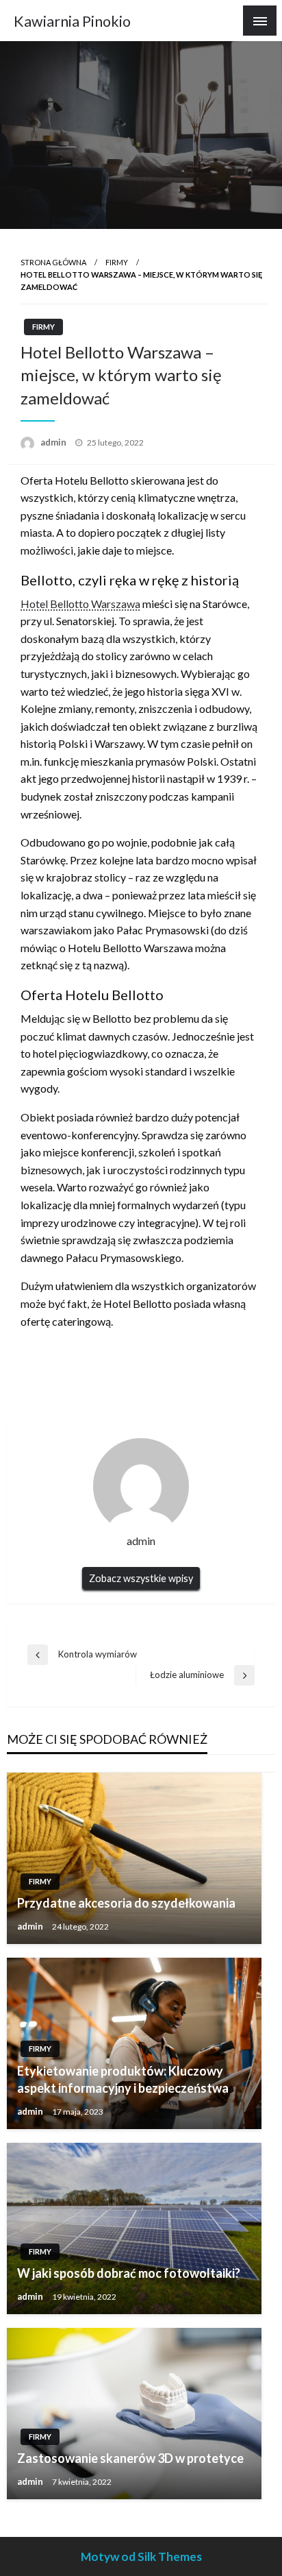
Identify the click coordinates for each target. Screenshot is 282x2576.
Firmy (117, 262)
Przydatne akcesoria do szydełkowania (126, 1903)
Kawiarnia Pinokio (72, 21)
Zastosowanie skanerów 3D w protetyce (130, 2458)
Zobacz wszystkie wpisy (141, 1578)
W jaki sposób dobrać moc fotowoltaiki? (129, 2273)
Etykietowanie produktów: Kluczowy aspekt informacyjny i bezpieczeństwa (123, 2079)
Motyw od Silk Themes (141, 2556)
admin (54, 442)
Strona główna (53, 262)
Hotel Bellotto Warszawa (80, 604)
